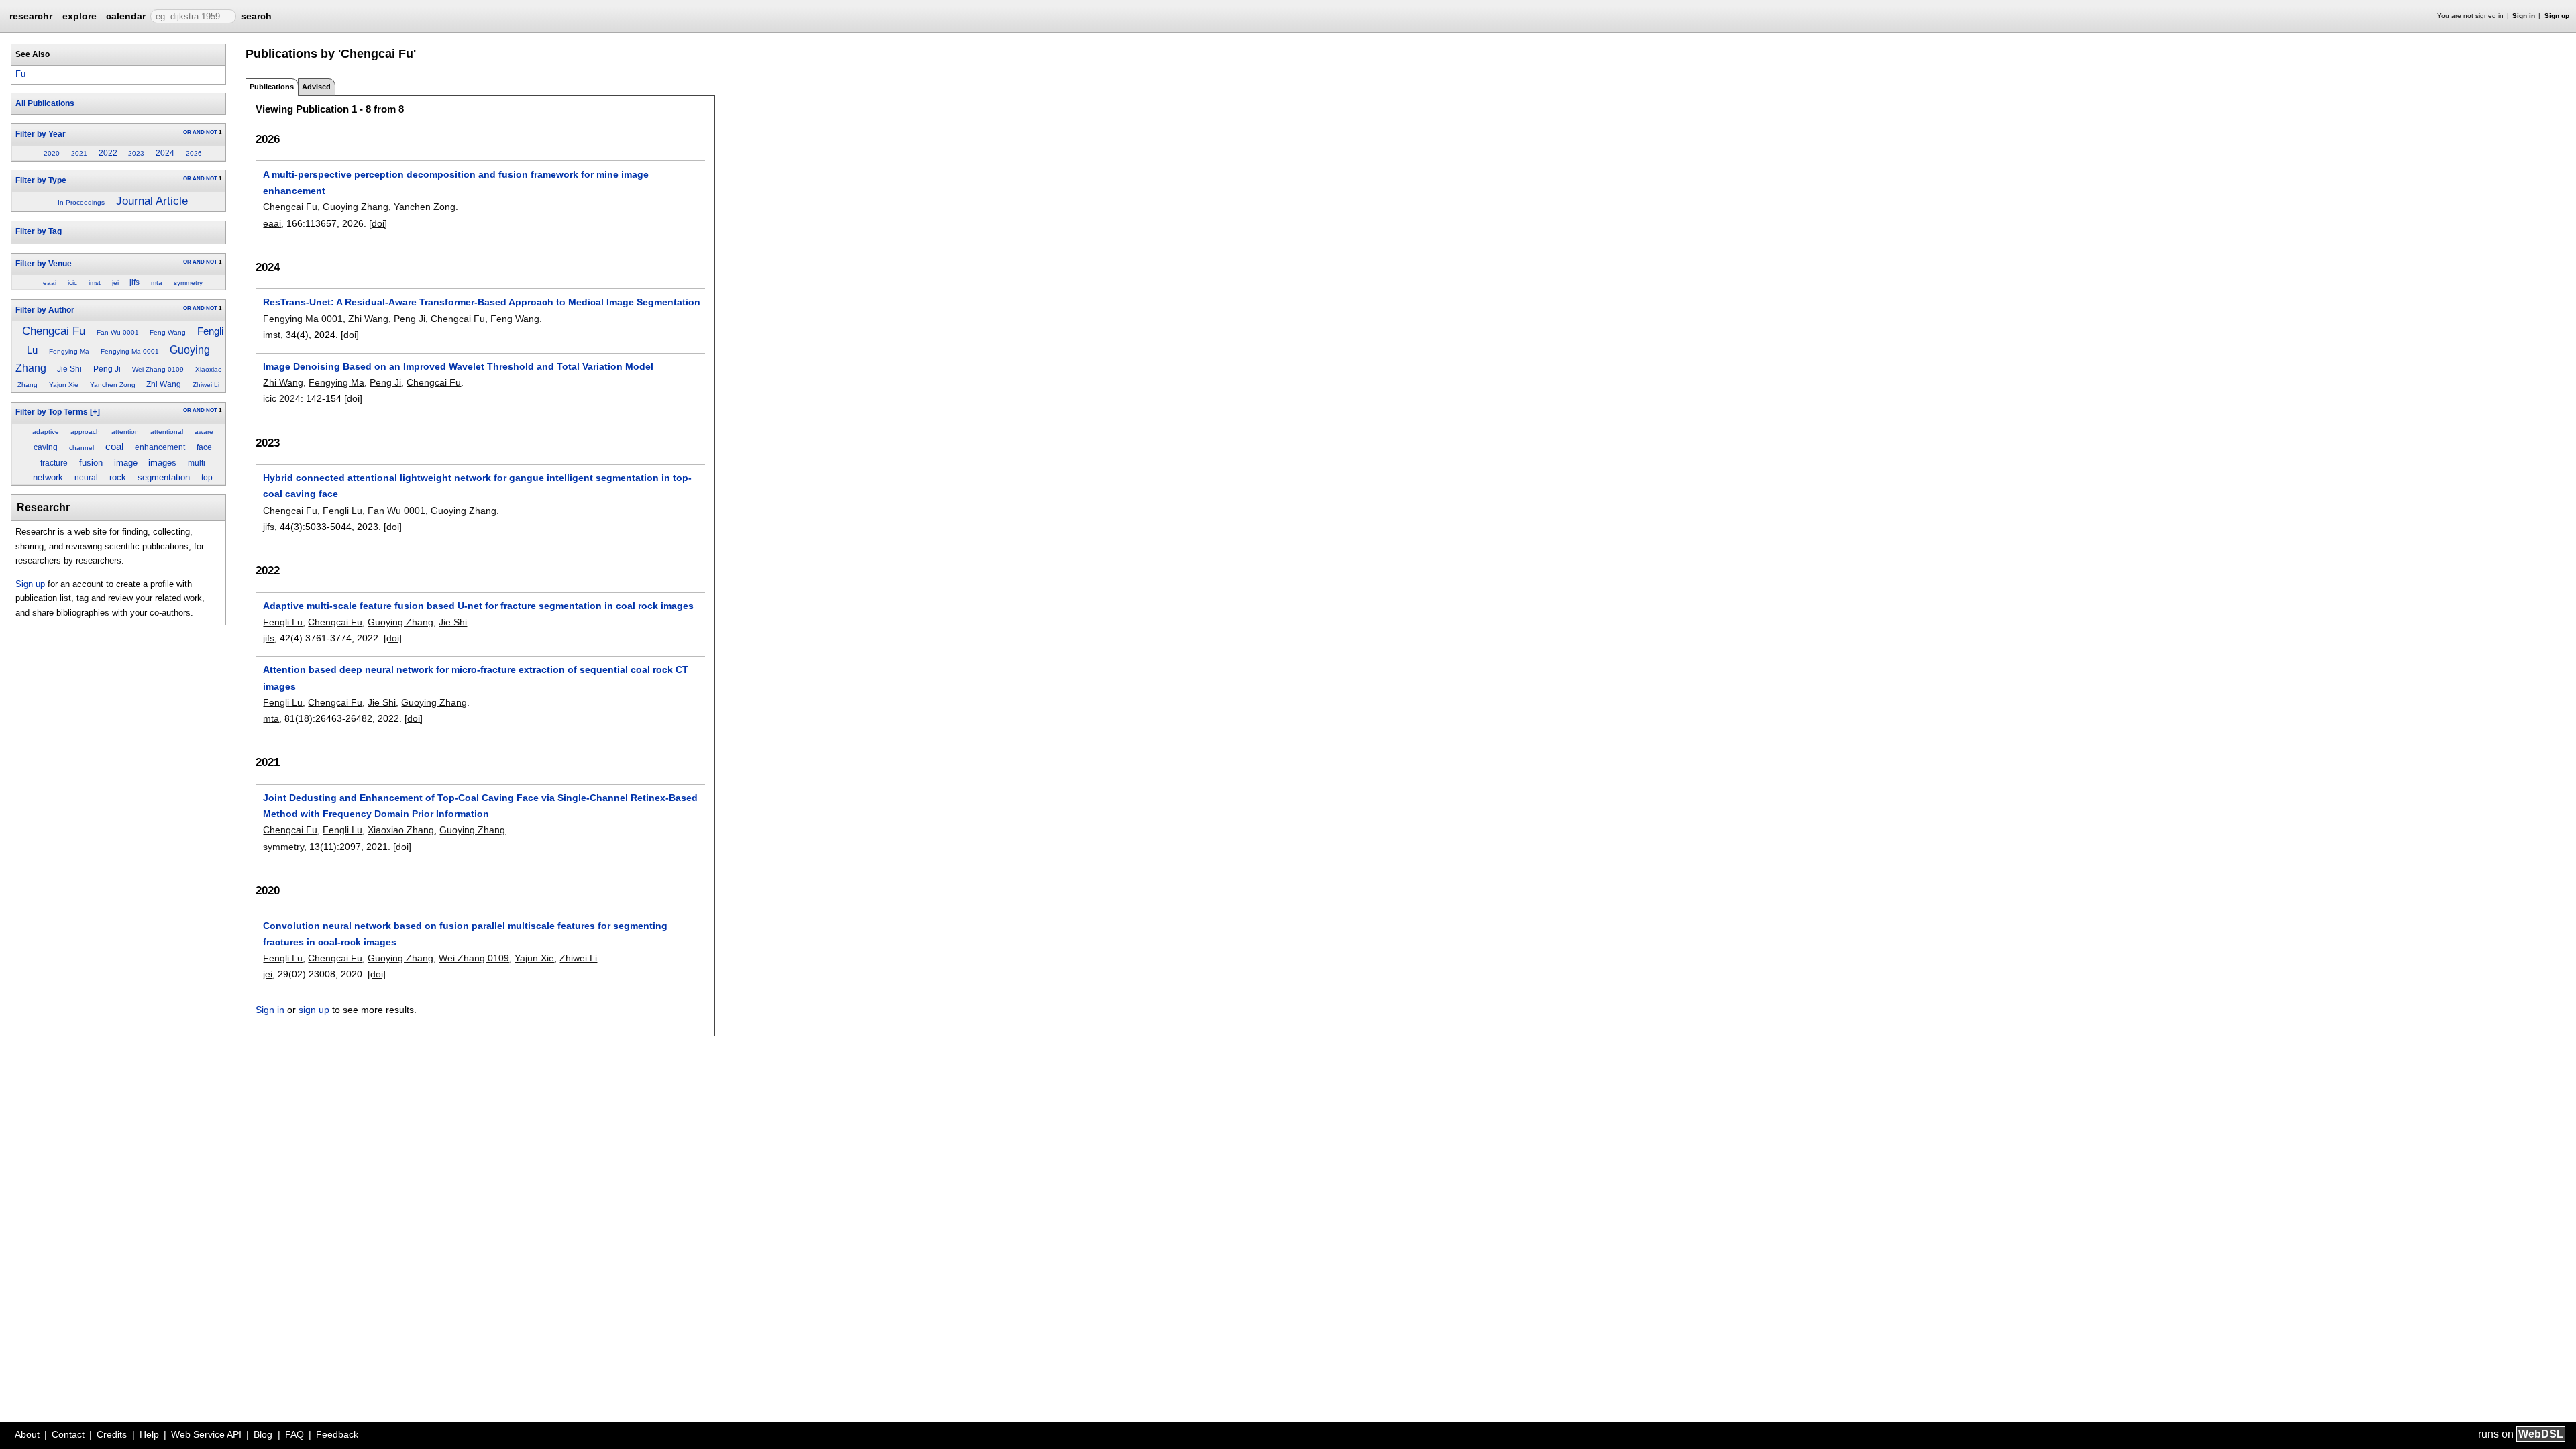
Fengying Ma (69, 351)
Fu (20, 74)
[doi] (378, 223)
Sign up (2557, 16)
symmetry (188, 283)
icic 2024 (282, 398)
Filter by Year (41, 134)
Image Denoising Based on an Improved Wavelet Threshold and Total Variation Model (458, 366)
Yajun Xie (64, 385)
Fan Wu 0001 (118, 332)
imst (95, 283)
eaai (50, 283)
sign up (314, 1010)
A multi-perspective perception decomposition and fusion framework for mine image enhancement (456, 182)
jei (115, 283)
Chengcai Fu (54, 331)
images (162, 463)
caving (46, 447)
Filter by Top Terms (52, 412)
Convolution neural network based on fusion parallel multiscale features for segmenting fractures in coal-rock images (465, 934)
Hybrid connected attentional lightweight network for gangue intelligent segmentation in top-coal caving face (477, 486)
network (48, 477)
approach (85, 432)
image (126, 463)
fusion (91, 463)
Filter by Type (41, 180)
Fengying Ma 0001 (130, 351)
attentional (167, 432)
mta (157, 283)
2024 (165, 153)
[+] (95, 412)
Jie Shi (69, 369)
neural (86, 478)
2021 (79, 153)
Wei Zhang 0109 (158, 369)
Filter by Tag (39, 231)
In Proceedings (81, 202)
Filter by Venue (44, 264)
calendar (126, 16)
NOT (212, 132)
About (27, 1434)
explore (79, 16)
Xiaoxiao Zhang (401, 830)
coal (114, 446)
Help (149, 1434)
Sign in (2524, 16)
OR (187, 132)
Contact (68, 1434)
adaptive (46, 432)
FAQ (294, 1434)
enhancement (160, 447)
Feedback (337, 1434)
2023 (136, 153)
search (256, 16)
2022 (108, 153)
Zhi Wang (164, 384)
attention (125, 432)
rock (118, 477)
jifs (135, 282)
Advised (316, 87)
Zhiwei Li (206, 385)
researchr (31, 15)
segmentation (164, 477)
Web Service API (206, 1434)
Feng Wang (168, 332)
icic (72, 283)
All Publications (45, 103)
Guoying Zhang (356, 207)
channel (82, 448)
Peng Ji (107, 369)
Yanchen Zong (113, 385)
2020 (52, 153)
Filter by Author (45, 310)
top (207, 478)
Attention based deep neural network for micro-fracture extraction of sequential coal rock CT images (476, 678)
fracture (54, 463)
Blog (263, 1434)
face (204, 447)
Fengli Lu (342, 511)
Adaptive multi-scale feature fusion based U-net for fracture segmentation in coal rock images (478, 606)
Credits (112, 1434)
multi (197, 463)
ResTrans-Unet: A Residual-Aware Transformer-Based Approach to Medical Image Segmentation (482, 302)
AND (199, 132)
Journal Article (152, 201)
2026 (194, 153)
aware (204, 432)
